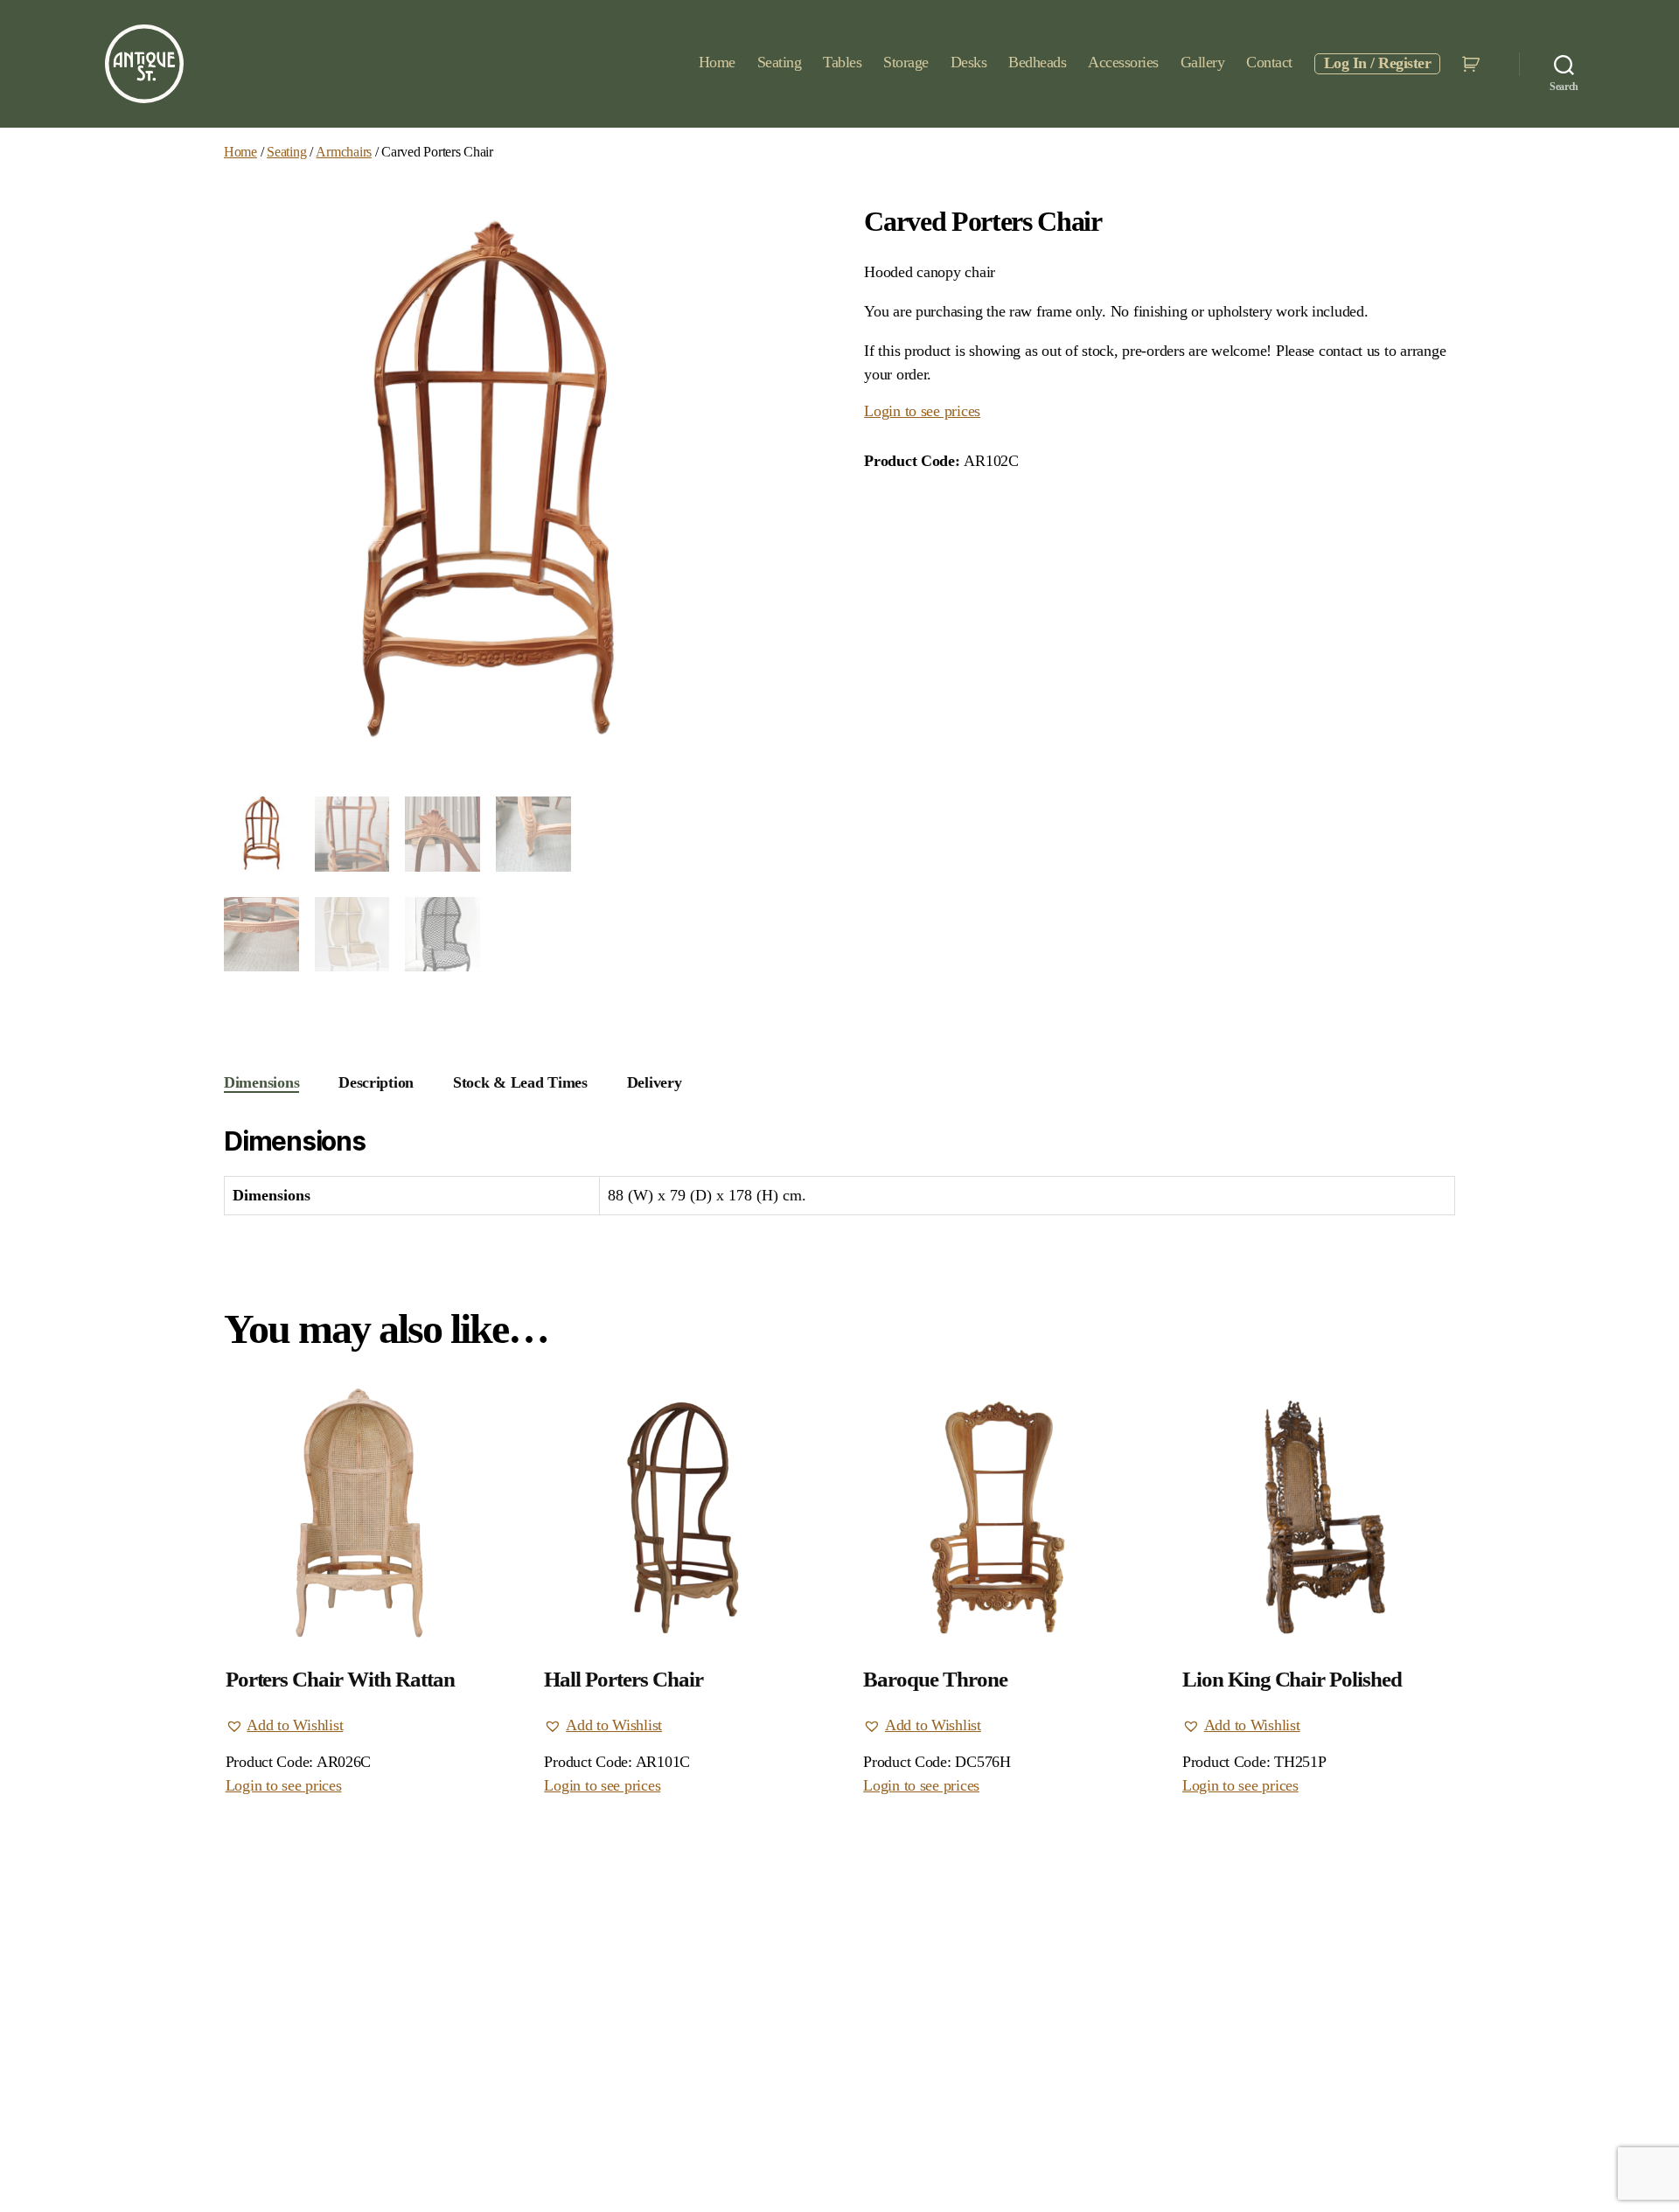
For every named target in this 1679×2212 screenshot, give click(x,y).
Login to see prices (922, 411)
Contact (1269, 62)
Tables (842, 62)
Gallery (1203, 62)
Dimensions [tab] (261, 1082)
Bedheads (1037, 62)
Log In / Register (1378, 63)
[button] (285, 1725)
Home (717, 62)
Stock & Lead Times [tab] (520, 1082)
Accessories (1123, 62)
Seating (780, 62)
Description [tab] (376, 1082)
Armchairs (344, 152)
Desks (969, 62)
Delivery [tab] (655, 1082)
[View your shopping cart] (1473, 64)
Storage (906, 62)
